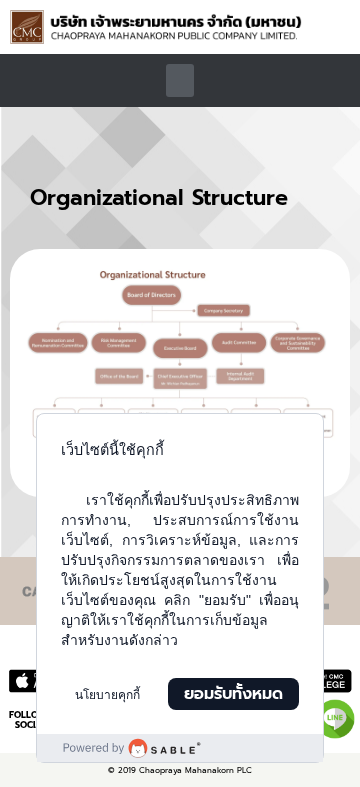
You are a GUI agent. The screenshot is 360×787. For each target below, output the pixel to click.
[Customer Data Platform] (180, 748)
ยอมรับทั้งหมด (233, 694)
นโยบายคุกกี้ (107, 695)
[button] (337, 31)
